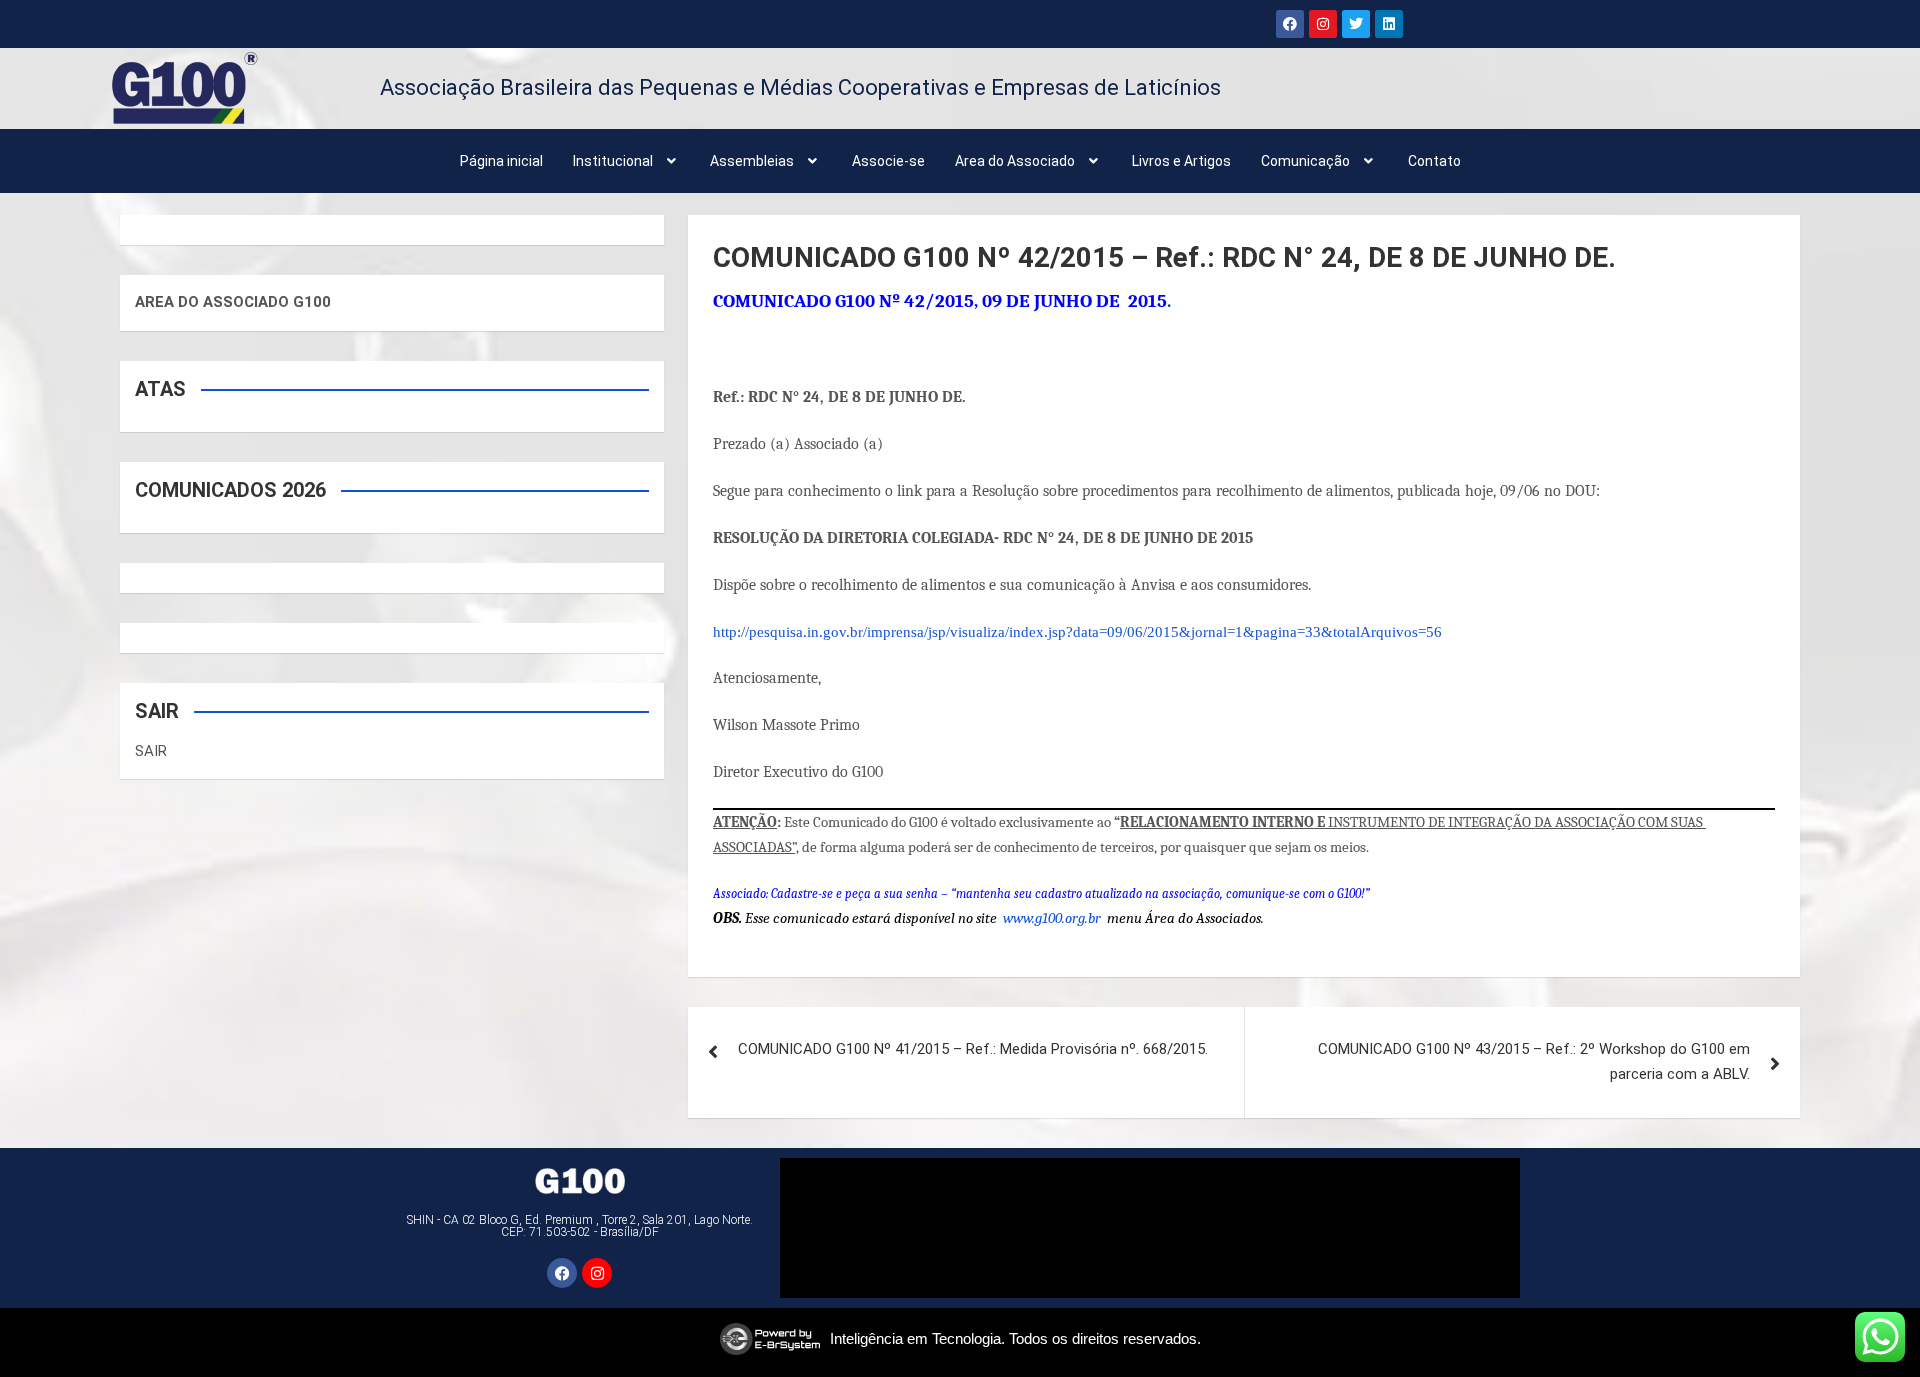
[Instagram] (1323, 24)
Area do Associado (1015, 161)
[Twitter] (1356, 24)
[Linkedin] (1389, 24)
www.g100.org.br (1052, 918)
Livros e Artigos (1181, 161)
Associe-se (888, 161)
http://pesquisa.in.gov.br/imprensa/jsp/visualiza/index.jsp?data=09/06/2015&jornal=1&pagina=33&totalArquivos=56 (1077, 632)
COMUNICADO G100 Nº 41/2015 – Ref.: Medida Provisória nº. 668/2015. (973, 1049)
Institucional (613, 161)
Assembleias (752, 161)
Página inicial (501, 161)
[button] (627, 161)
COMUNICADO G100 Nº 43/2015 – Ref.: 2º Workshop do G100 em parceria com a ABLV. (1534, 1062)
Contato (1434, 161)
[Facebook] (1290, 24)
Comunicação (1305, 161)
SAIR (151, 751)
